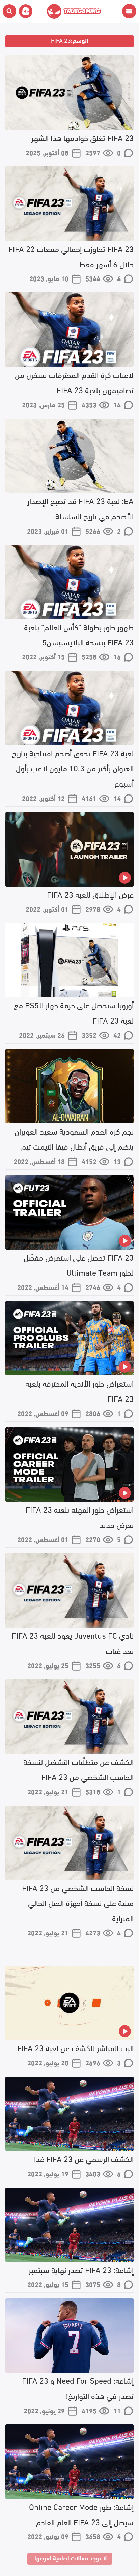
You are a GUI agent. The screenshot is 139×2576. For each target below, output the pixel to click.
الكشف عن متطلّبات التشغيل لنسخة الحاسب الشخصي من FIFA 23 (78, 1769)
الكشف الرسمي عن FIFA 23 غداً (84, 2158)
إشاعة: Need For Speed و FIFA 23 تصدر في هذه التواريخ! (78, 2388)
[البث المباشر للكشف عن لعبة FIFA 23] (69, 2003)
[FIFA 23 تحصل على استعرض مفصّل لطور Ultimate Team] (69, 1212)
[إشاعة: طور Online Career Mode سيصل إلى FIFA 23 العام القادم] (69, 2462)
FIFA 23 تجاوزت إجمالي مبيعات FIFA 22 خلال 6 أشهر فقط (71, 256)
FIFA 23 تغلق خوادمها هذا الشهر (82, 137)
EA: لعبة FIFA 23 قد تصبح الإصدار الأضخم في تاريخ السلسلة (80, 508)
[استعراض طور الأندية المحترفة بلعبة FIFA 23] (69, 1338)
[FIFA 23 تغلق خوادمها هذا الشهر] (69, 93)
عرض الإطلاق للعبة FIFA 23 (90, 894)
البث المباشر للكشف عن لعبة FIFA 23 (75, 2047)
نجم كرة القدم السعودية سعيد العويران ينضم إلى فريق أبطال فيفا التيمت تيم (74, 1138)
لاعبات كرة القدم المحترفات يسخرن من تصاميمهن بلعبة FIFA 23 (74, 382)
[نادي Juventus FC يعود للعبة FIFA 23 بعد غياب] (69, 1590)
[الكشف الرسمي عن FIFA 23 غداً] (69, 2114)
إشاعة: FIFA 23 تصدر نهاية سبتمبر (81, 2269)
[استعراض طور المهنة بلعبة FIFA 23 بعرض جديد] (69, 1464)
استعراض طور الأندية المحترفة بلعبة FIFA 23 (79, 1390)
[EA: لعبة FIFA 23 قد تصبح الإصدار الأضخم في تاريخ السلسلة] (69, 456)
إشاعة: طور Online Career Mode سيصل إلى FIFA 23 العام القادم (81, 2514)
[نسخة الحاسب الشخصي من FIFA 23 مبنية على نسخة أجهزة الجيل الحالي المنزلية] (69, 1843)
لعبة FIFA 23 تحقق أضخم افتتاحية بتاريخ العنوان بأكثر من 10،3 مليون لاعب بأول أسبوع (73, 768)
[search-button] (9, 11)
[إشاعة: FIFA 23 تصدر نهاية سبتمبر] (69, 2225)
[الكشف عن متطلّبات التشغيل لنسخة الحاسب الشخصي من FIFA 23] (69, 1717)
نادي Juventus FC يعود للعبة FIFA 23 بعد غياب (73, 1642)
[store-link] (24, 11)
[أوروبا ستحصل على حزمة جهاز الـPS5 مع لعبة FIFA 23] (69, 960)
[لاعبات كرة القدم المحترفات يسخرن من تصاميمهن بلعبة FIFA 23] (69, 330)
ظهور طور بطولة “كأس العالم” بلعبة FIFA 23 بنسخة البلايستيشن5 (79, 634)
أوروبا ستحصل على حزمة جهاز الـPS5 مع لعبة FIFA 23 (74, 1012)
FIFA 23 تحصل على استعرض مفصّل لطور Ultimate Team (79, 1264)
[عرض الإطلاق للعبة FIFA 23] (69, 849)
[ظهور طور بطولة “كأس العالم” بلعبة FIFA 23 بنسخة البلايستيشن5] (69, 582)
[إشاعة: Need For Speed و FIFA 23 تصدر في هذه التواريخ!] (69, 2335)
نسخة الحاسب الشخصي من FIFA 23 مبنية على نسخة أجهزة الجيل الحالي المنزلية (78, 1902)
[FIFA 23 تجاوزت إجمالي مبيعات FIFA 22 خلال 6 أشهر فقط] (69, 204)
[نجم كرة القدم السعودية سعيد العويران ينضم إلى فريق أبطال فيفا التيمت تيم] (69, 1086)
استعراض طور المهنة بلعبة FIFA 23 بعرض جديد (80, 1517)
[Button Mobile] (129, 11)
